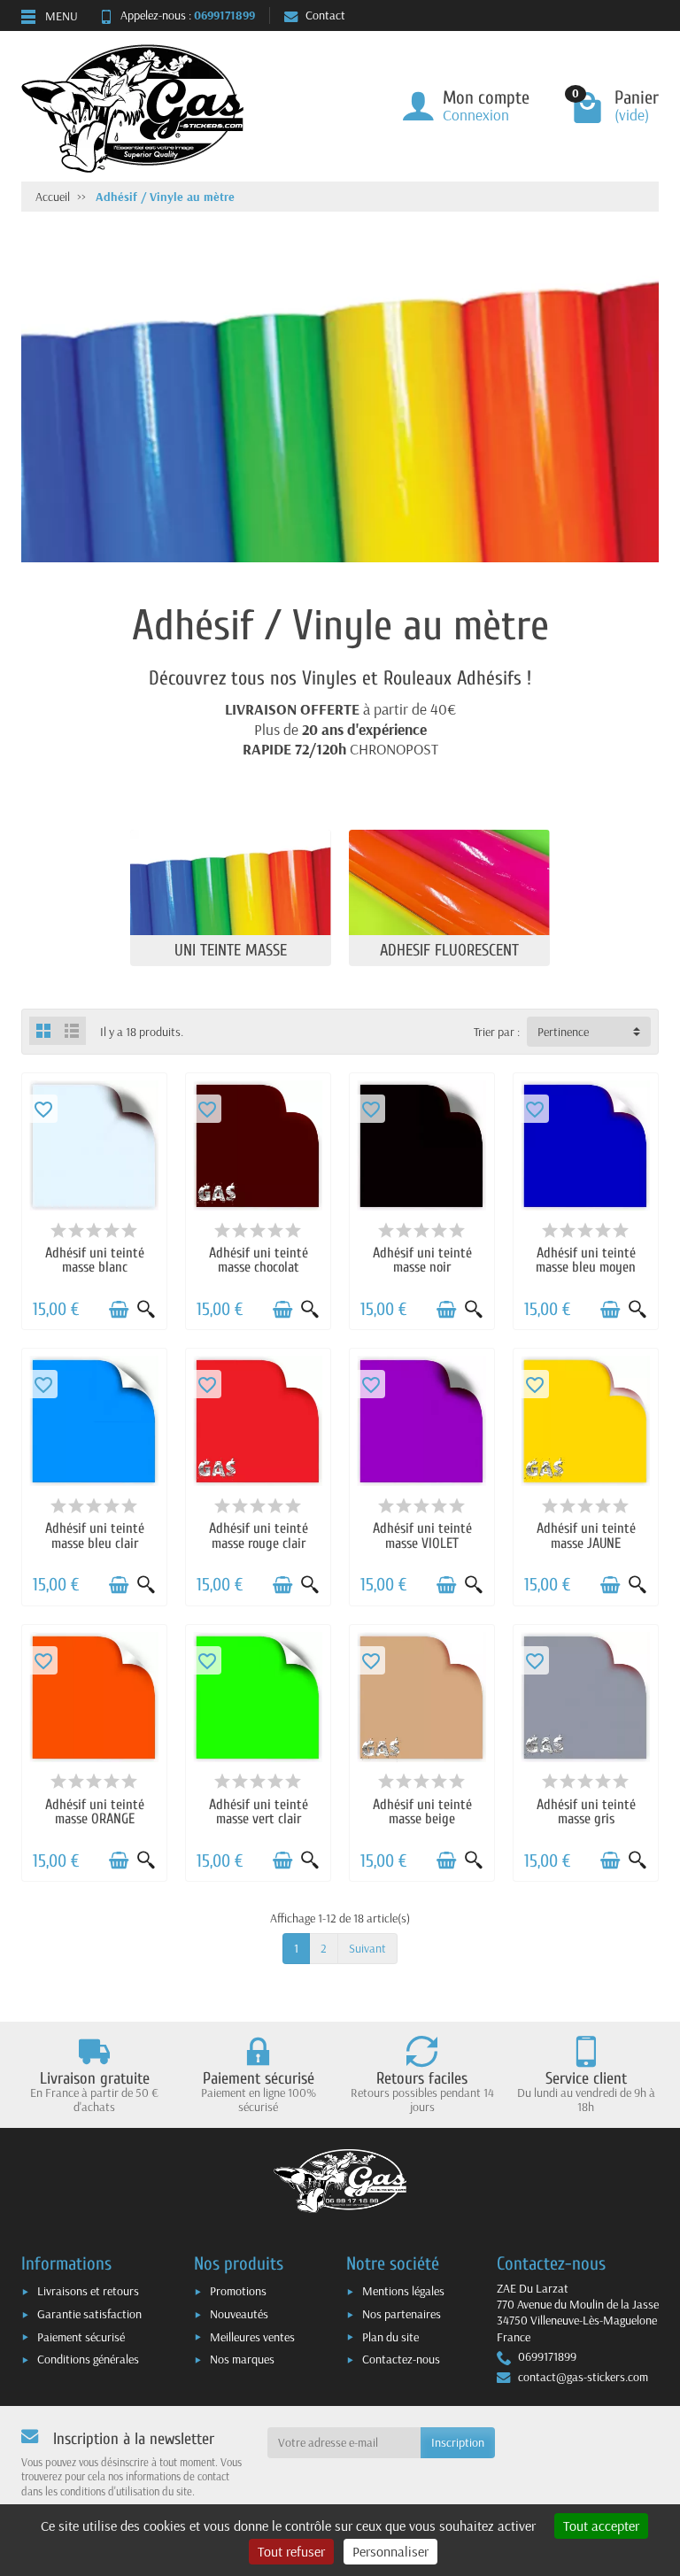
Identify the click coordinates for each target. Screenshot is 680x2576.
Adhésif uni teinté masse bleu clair (95, 1535)
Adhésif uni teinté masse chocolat (259, 1260)
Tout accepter (601, 2526)
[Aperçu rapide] (146, 1310)
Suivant (367, 1948)
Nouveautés (239, 2314)
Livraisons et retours (88, 2291)
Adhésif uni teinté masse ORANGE (95, 1811)
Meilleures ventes (252, 2337)
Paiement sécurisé (81, 2337)
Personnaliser (390, 2551)
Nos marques (242, 2359)
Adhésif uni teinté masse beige (422, 1811)
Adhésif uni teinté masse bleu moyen (586, 1260)
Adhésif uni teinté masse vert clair (259, 1811)
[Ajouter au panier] (119, 1310)
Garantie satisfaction (89, 2314)
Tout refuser (291, 2551)
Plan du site (390, 2337)
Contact (325, 15)
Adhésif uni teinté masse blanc (95, 1260)
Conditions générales (88, 2359)
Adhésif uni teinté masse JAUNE (586, 1535)
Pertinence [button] (563, 1032)
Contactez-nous (401, 2359)
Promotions (238, 2291)
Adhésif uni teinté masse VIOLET (422, 1535)
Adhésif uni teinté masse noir (422, 1260)
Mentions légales (403, 2291)
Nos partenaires (402, 2314)
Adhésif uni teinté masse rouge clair (259, 1535)
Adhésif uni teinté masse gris (586, 1811)
